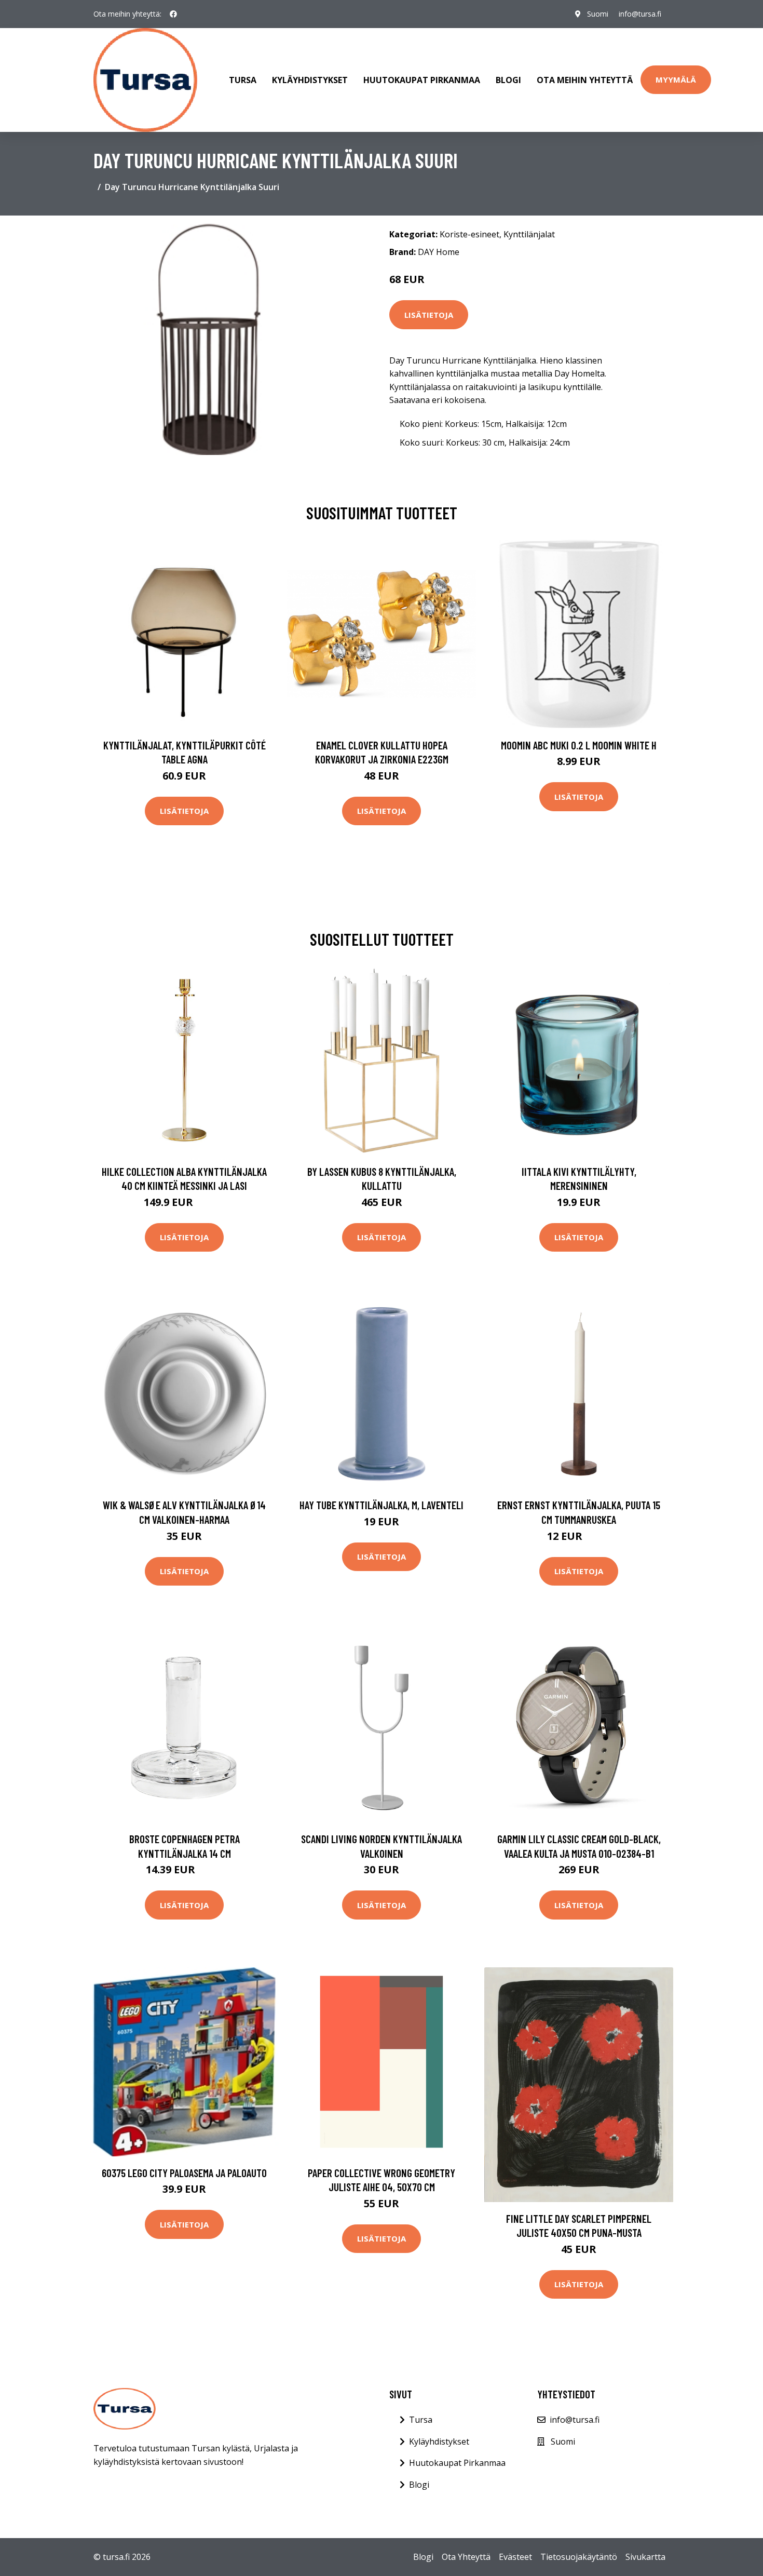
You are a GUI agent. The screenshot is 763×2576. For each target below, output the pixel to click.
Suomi (598, 14)
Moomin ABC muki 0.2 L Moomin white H (579, 745)
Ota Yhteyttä (466, 2557)
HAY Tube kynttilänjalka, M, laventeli (382, 1505)
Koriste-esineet (469, 234)
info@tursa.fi (640, 14)
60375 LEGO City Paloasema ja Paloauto (184, 2173)
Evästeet (515, 2557)
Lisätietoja (429, 315)
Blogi (508, 80)
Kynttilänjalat (529, 234)
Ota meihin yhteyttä (585, 80)
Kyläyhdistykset (310, 80)
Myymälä (676, 79)
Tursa (243, 80)
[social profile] (173, 14)
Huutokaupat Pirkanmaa (422, 80)
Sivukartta (645, 2557)
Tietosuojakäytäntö (579, 2557)
